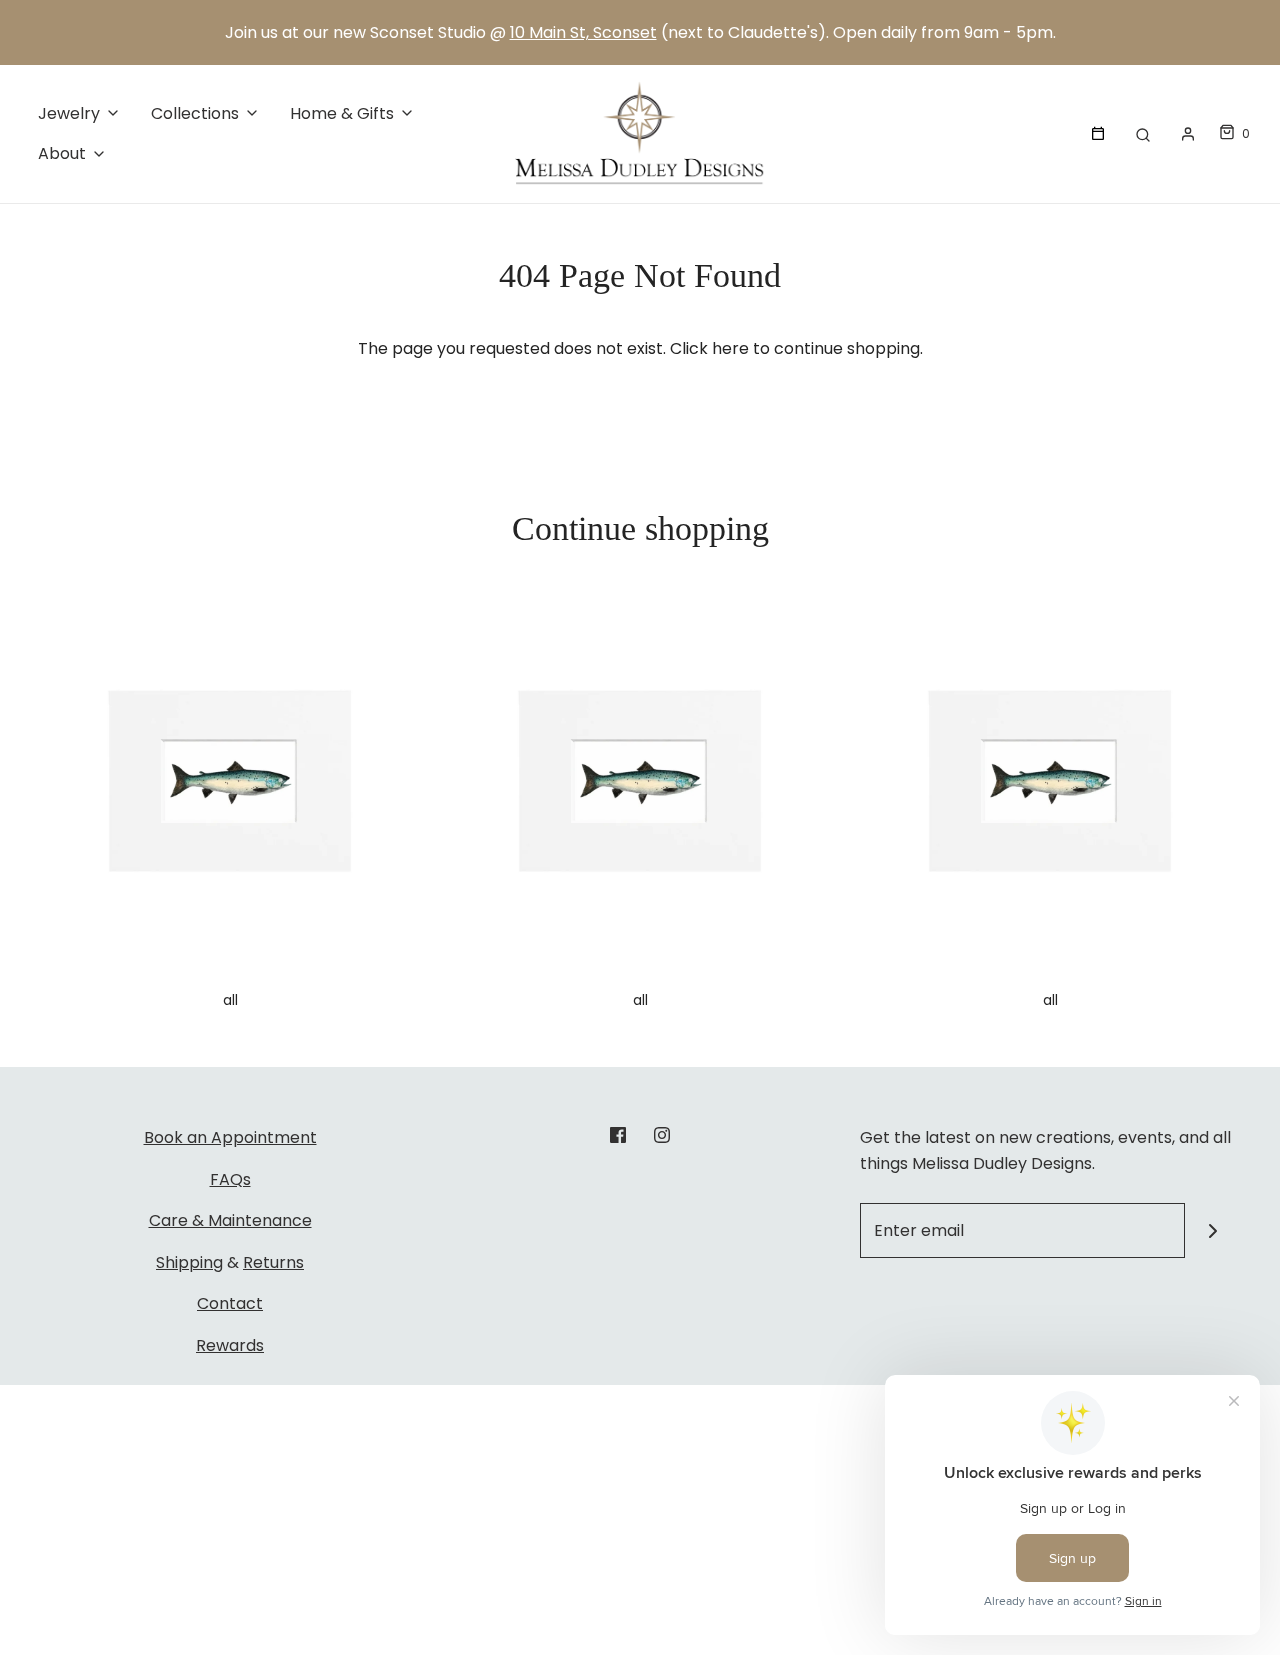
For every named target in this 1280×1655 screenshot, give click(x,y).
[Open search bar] (1143, 133)
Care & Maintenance (230, 1220)
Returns (273, 1262)
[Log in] (1188, 134)
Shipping (189, 1262)
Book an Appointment (230, 1137)
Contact (230, 1303)
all (230, 1000)
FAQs (230, 1179)
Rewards (230, 1345)
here (730, 348)
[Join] (1212, 1230)
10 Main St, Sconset (583, 32)
